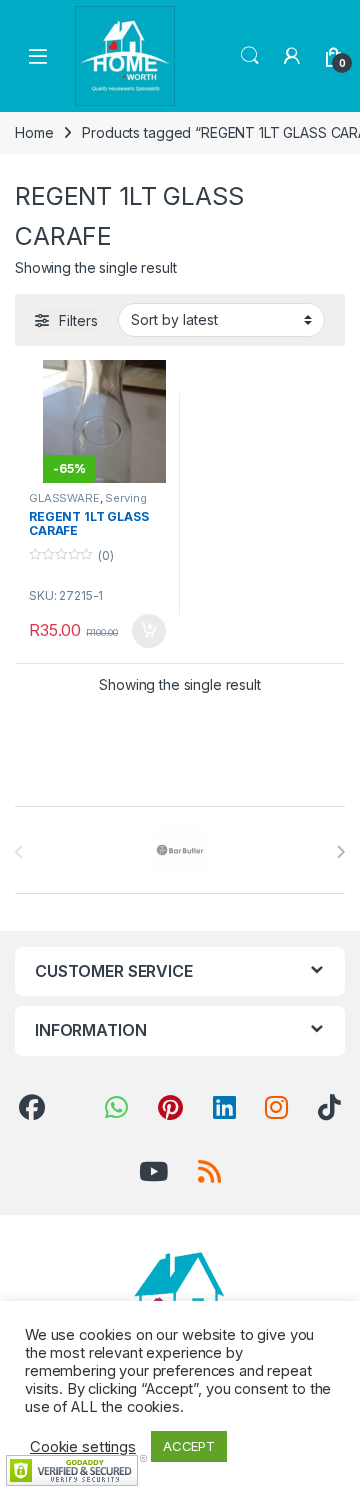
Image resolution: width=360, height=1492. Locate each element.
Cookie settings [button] (83, 1447)
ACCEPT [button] (189, 1446)
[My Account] (292, 56)
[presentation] (340, 852)
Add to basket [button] (144, 631)
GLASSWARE (64, 498)
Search (250, 56)
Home (34, 132)
